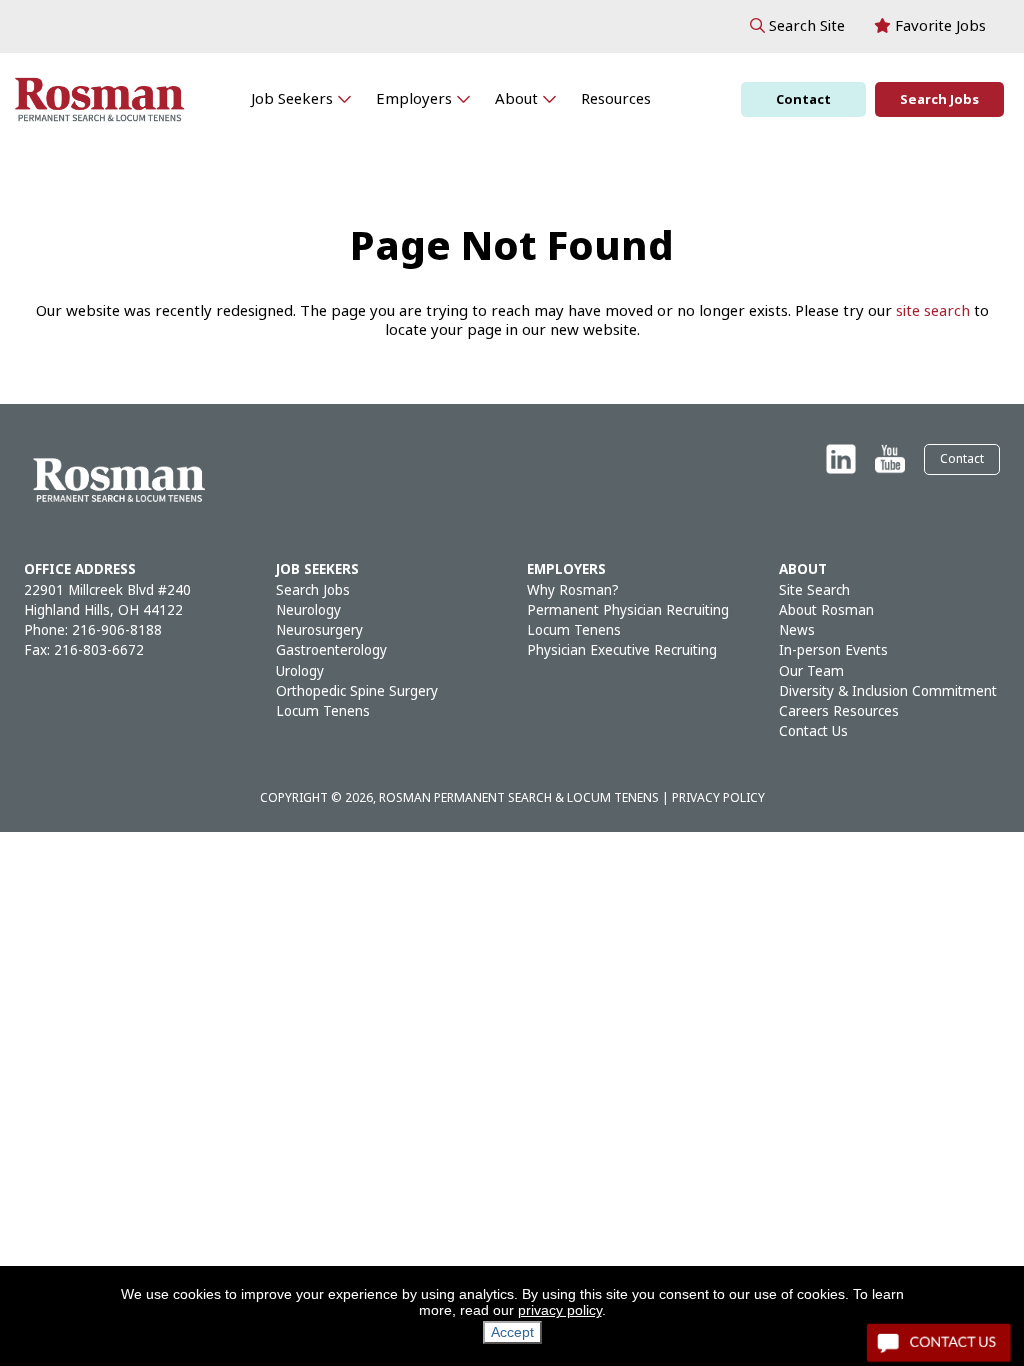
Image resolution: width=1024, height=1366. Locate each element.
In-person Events (833, 650)
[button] (797, 26)
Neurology (308, 610)
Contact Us (813, 731)
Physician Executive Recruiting (622, 650)
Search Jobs (939, 99)
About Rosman (826, 610)
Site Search (814, 590)
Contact (803, 99)
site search (933, 311)
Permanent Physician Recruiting (628, 610)
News (797, 630)
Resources (616, 99)
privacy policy (560, 1310)
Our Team (811, 671)
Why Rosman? (573, 590)
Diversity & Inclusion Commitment (888, 691)
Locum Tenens (323, 711)
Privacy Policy (718, 798)
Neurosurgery (319, 630)
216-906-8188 (117, 630)
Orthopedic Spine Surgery (357, 691)
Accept (512, 1332)
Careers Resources (839, 711)
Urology (300, 671)
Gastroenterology (331, 650)
